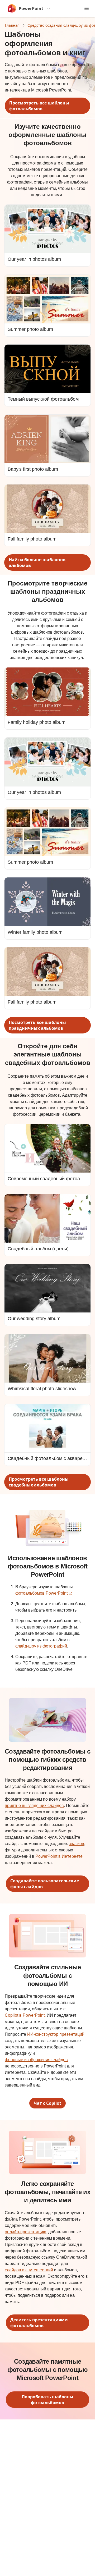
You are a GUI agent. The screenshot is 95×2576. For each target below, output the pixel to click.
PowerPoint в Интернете (59, 1856)
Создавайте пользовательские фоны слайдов (45, 1884)
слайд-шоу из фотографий (41, 1646)
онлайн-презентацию (25, 2232)
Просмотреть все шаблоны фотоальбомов (39, 106)
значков (77, 1844)
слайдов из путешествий (29, 2270)
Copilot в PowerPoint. (25, 2015)
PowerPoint (31, 8)
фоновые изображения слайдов (36, 2060)
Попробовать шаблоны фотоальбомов (47, 2400)
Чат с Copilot (47, 2103)
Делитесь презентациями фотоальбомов (39, 2323)
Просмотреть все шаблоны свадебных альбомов (39, 1482)
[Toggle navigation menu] (87, 8)
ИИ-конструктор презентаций (56, 2034)
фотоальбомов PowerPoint (44, 1593)
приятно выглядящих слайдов (34, 1806)
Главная (12, 25)
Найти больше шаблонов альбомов (37, 562)
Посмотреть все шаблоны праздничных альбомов (37, 1025)
